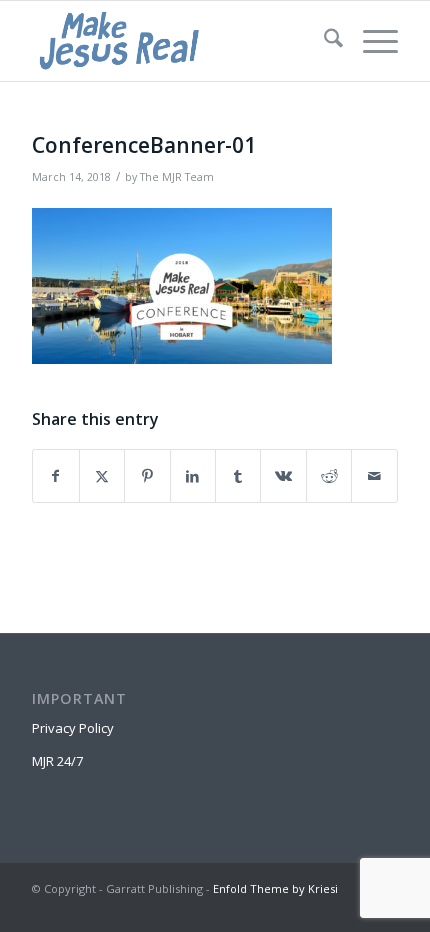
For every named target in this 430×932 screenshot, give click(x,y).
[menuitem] (323, 41)
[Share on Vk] (283, 476)
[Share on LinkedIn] (193, 476)
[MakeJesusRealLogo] (178, 41)
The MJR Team (177, 177)
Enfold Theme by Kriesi (275, 888)
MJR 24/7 (57, 761)
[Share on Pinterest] (147, 476)
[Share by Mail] (374, 476)
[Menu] (370, 41)
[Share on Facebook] (55, 476)
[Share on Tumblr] (238, 476)
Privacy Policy (73, 728)
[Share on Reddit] (329, 476)
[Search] (323, 41)
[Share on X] (102, 476)
